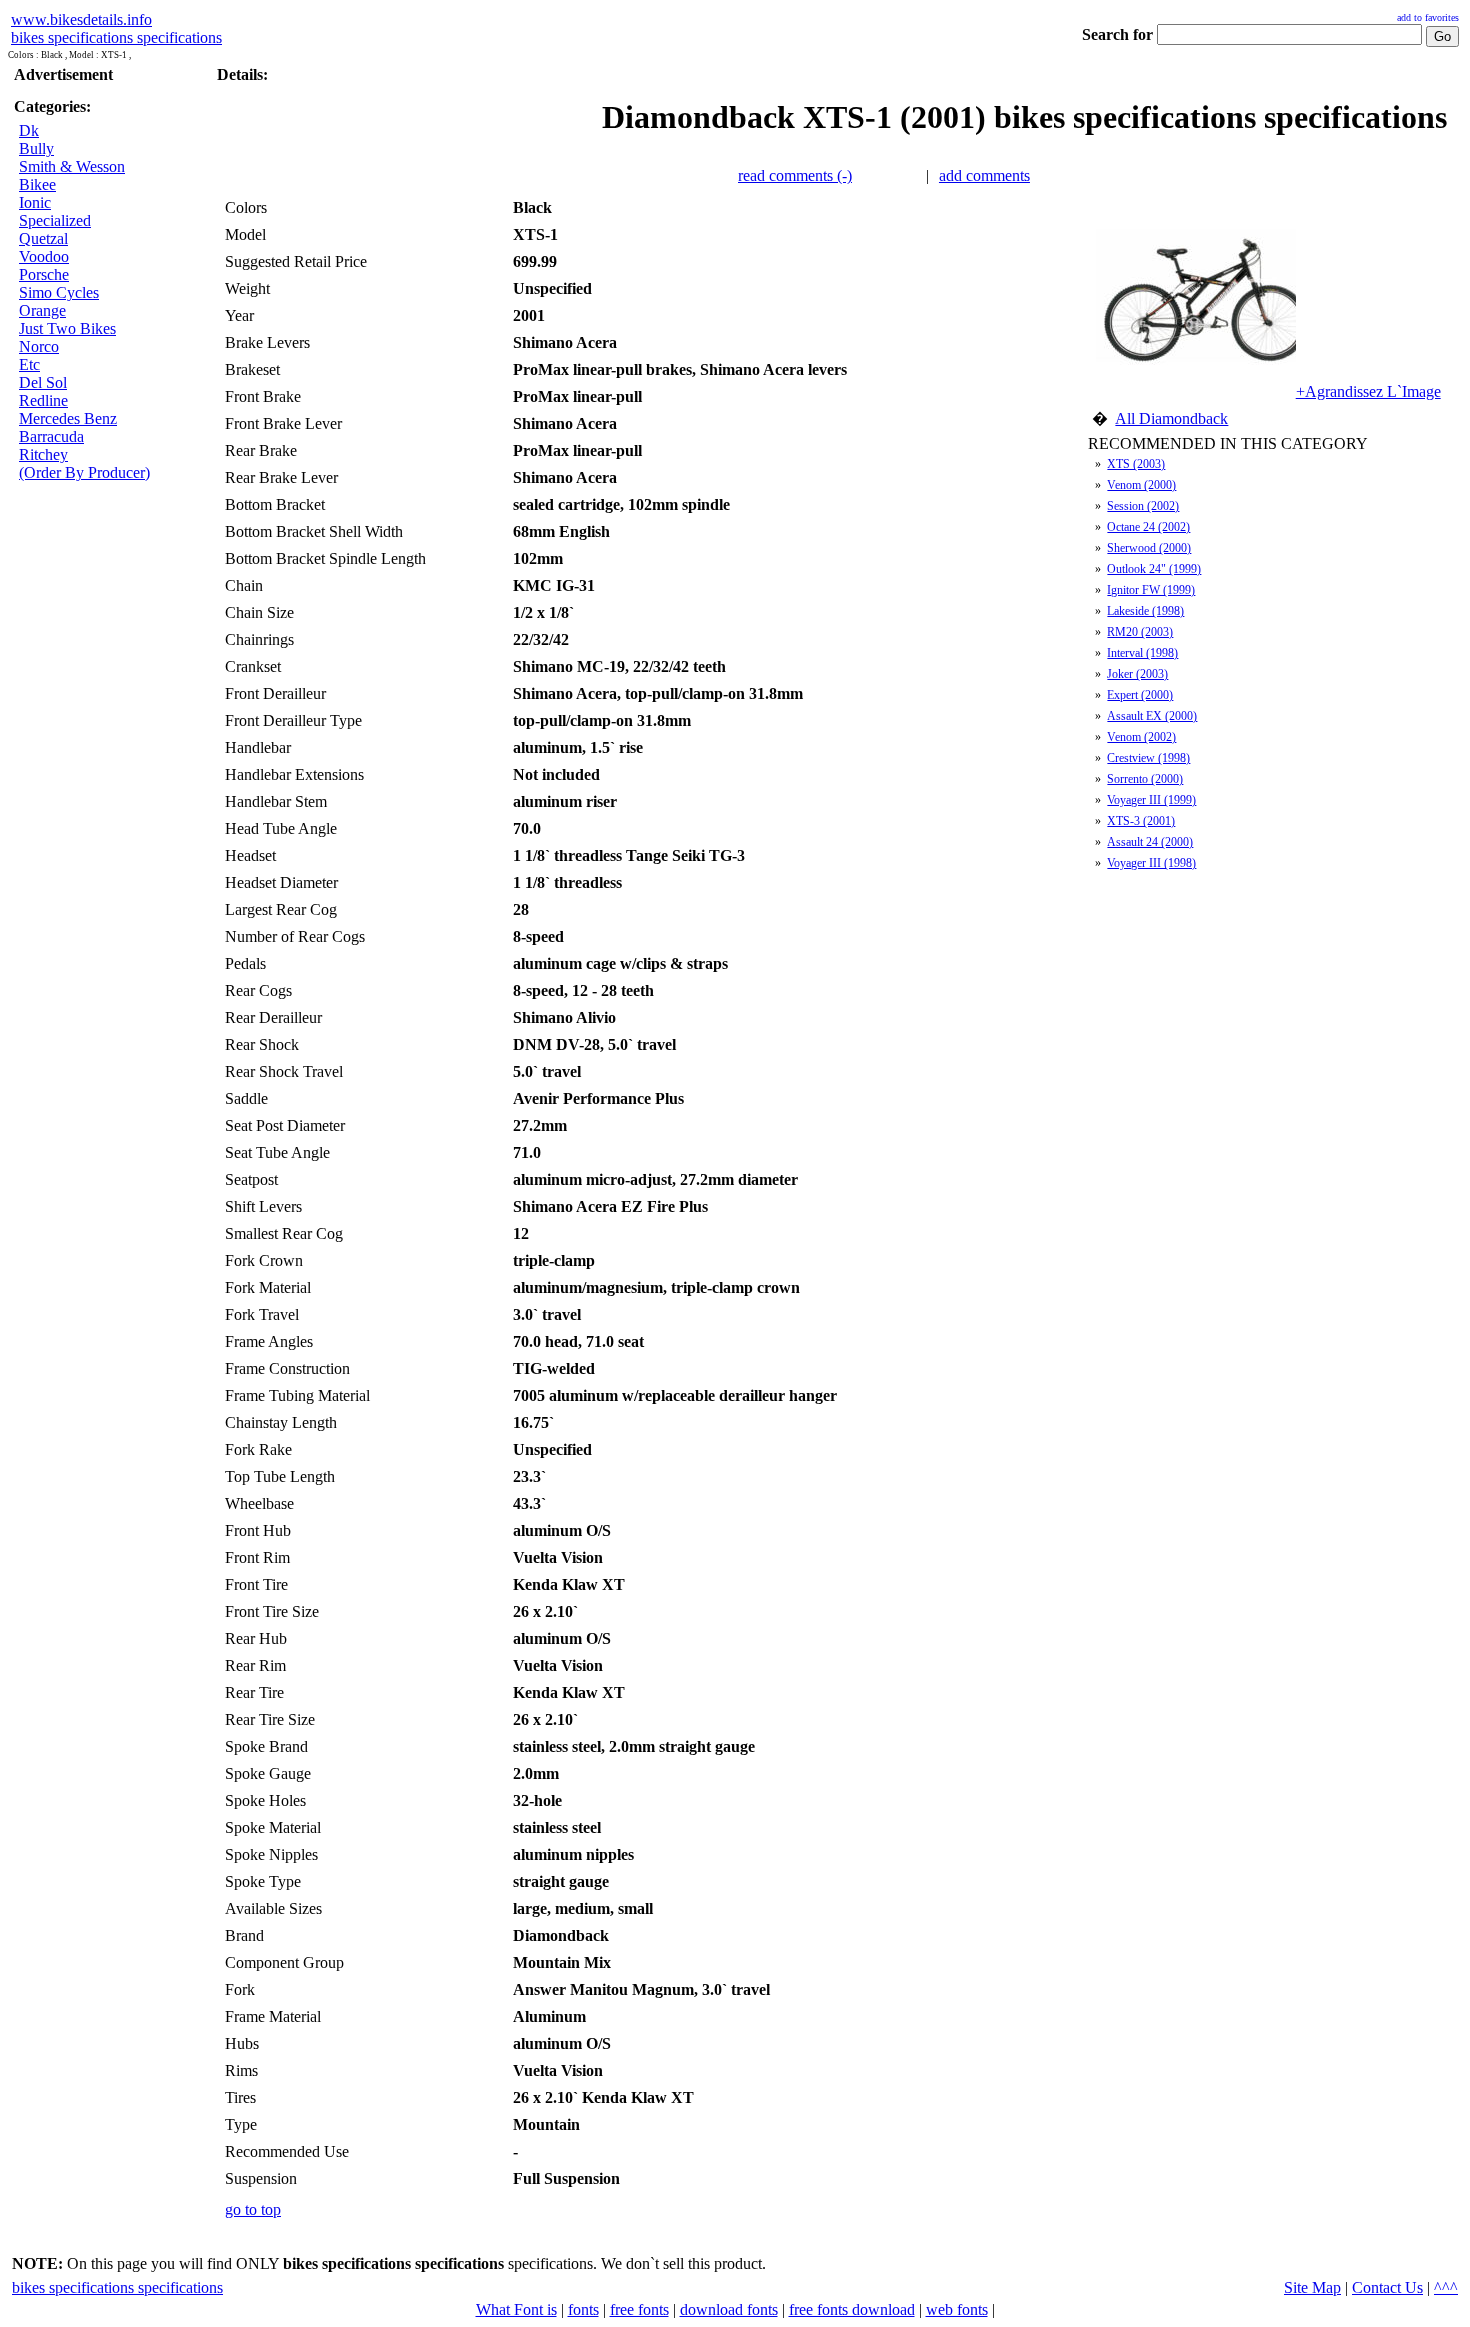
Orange (42, 310)
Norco (39, 346)
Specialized (55, 220)
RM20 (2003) (1140, 632)
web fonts (957, 2309)
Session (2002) (1143, 506)
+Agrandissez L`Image (1368, 391)
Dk (29, 130)
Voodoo (44, 256)
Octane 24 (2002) (1148, 527)
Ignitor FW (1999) (1151, 590)
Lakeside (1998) (1145, 611)
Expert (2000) (1140, 695)
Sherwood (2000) (1149, 548)
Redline (43, 400)
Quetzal (43, 238)
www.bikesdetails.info (81, 19)
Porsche (44, 274)
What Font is (516, 2309)
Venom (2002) (1141, 737)
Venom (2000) (1141, 485)
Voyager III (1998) (1151, 863)
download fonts (729, 2309)
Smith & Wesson (72, 166)
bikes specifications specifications (116, 37)
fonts (583, 2309)
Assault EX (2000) (1152, 716)
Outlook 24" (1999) (1154, 569)
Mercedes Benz (68, 418)
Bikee (37, 184)
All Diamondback (1171, 418)
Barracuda (51, 436)
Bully (36, 148)
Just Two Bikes (67, 328)
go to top (253, 2209)
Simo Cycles (59, 292)
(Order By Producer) (84, 472)
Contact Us (1387, 2287)
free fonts (639, 2309)
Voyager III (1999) (1151, 800)
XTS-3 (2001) (1141, 821)
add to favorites (1428, 17)
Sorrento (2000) (1145, 779)
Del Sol (43, 382)
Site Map (1312, 2287)
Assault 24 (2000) (1150, 842)
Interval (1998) (1142, 653)
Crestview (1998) (1148, 758)
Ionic (35, 202)
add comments (984, 175)
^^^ (1446, 2287)
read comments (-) (795, 175)
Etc (29, 364)
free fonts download (852, 2309)
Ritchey (43, 454)
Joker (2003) (1137, 674)
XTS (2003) (1136, 464)
